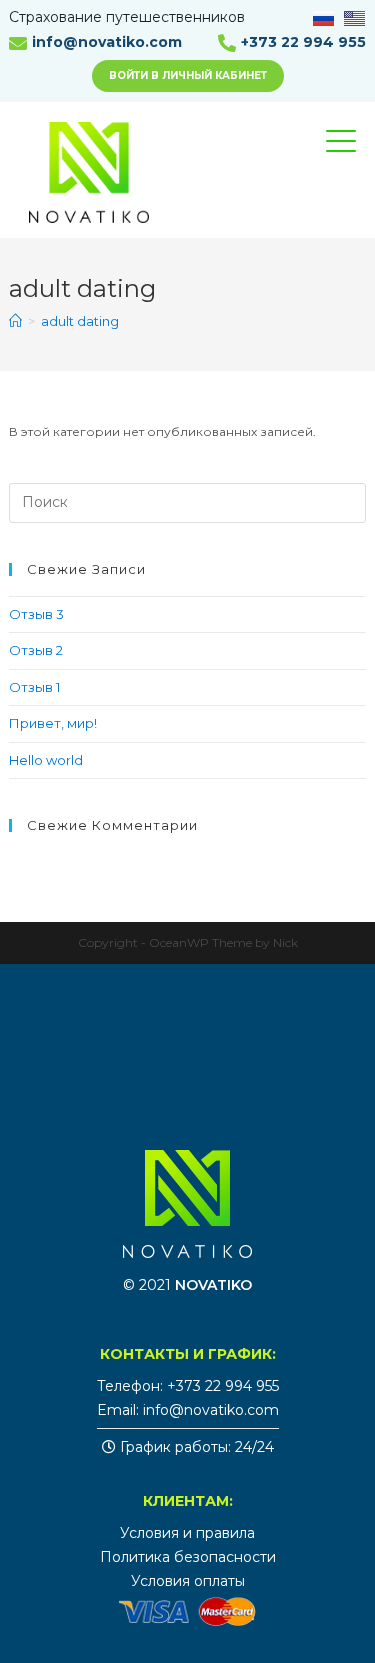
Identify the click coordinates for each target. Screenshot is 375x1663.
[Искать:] (187, 501)
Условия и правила (187, 1533)
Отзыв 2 (36, 650)
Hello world (46, 760)
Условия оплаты (188, 1581)
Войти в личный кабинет (188, 75)
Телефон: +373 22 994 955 (188, 1386)
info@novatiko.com (107, 42)
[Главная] (15, 321)
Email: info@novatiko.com (188, 1410)
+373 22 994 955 (303, 42)
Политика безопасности (188, 1557)
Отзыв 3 (36, 614)
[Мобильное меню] (356, 159)
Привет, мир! (53, 723)
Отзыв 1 (34, 687)
